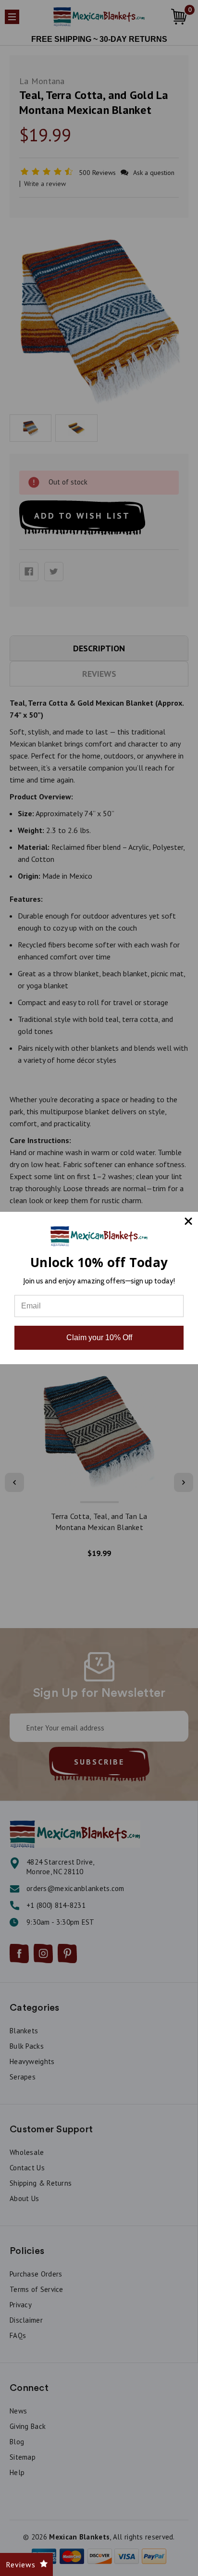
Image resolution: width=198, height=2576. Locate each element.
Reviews (21, 2564)
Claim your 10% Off (99, 1338)
